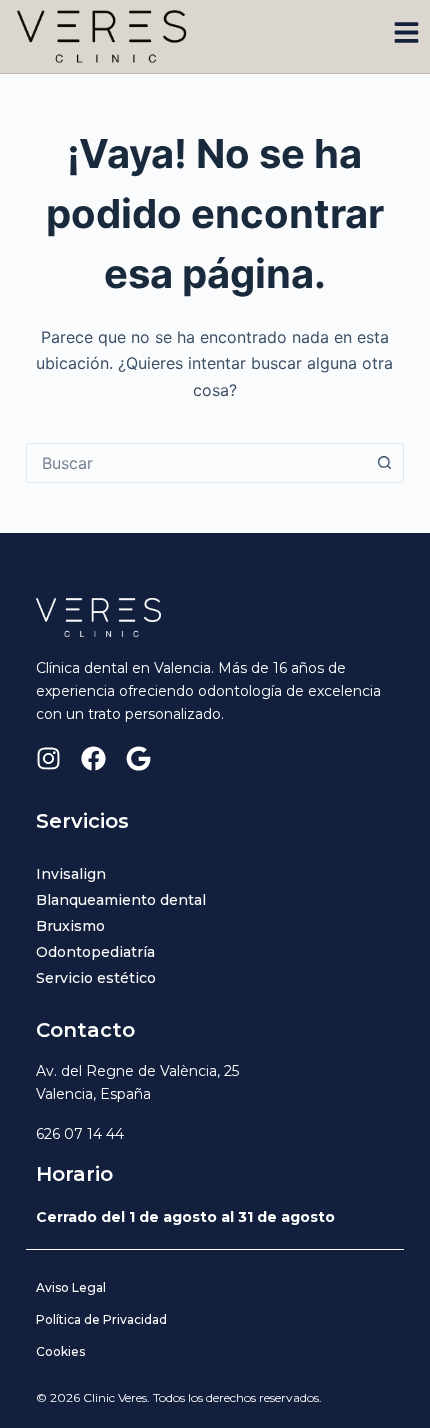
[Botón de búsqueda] (384, 463)
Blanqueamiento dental (121, 900)
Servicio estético (96, 978)
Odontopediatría (95, 952)
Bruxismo (70, 926)
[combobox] (196, 463)
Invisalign (71, 874)
